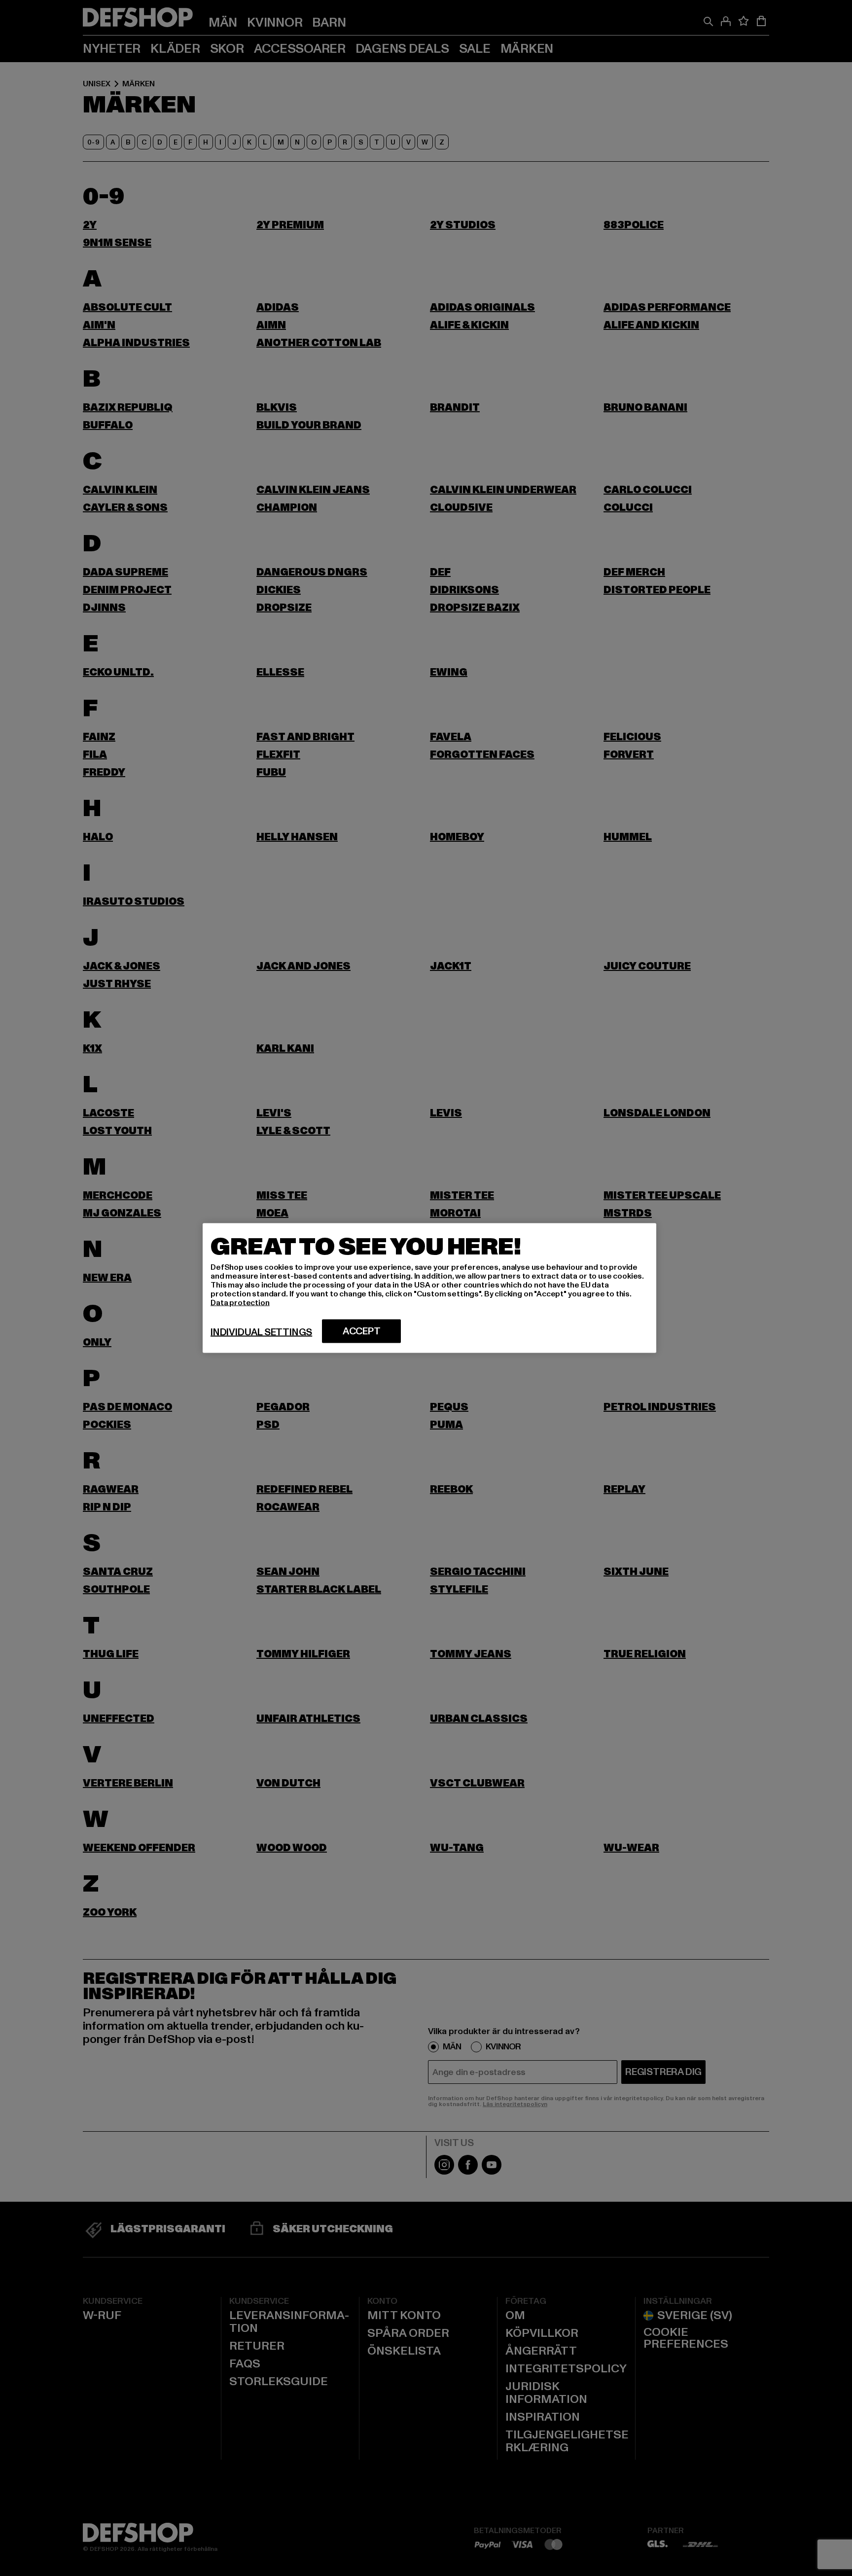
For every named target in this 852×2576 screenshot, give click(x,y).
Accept (362, 1331)
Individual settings (261, 1332)
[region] (429, 1288)
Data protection (240, 1303)
